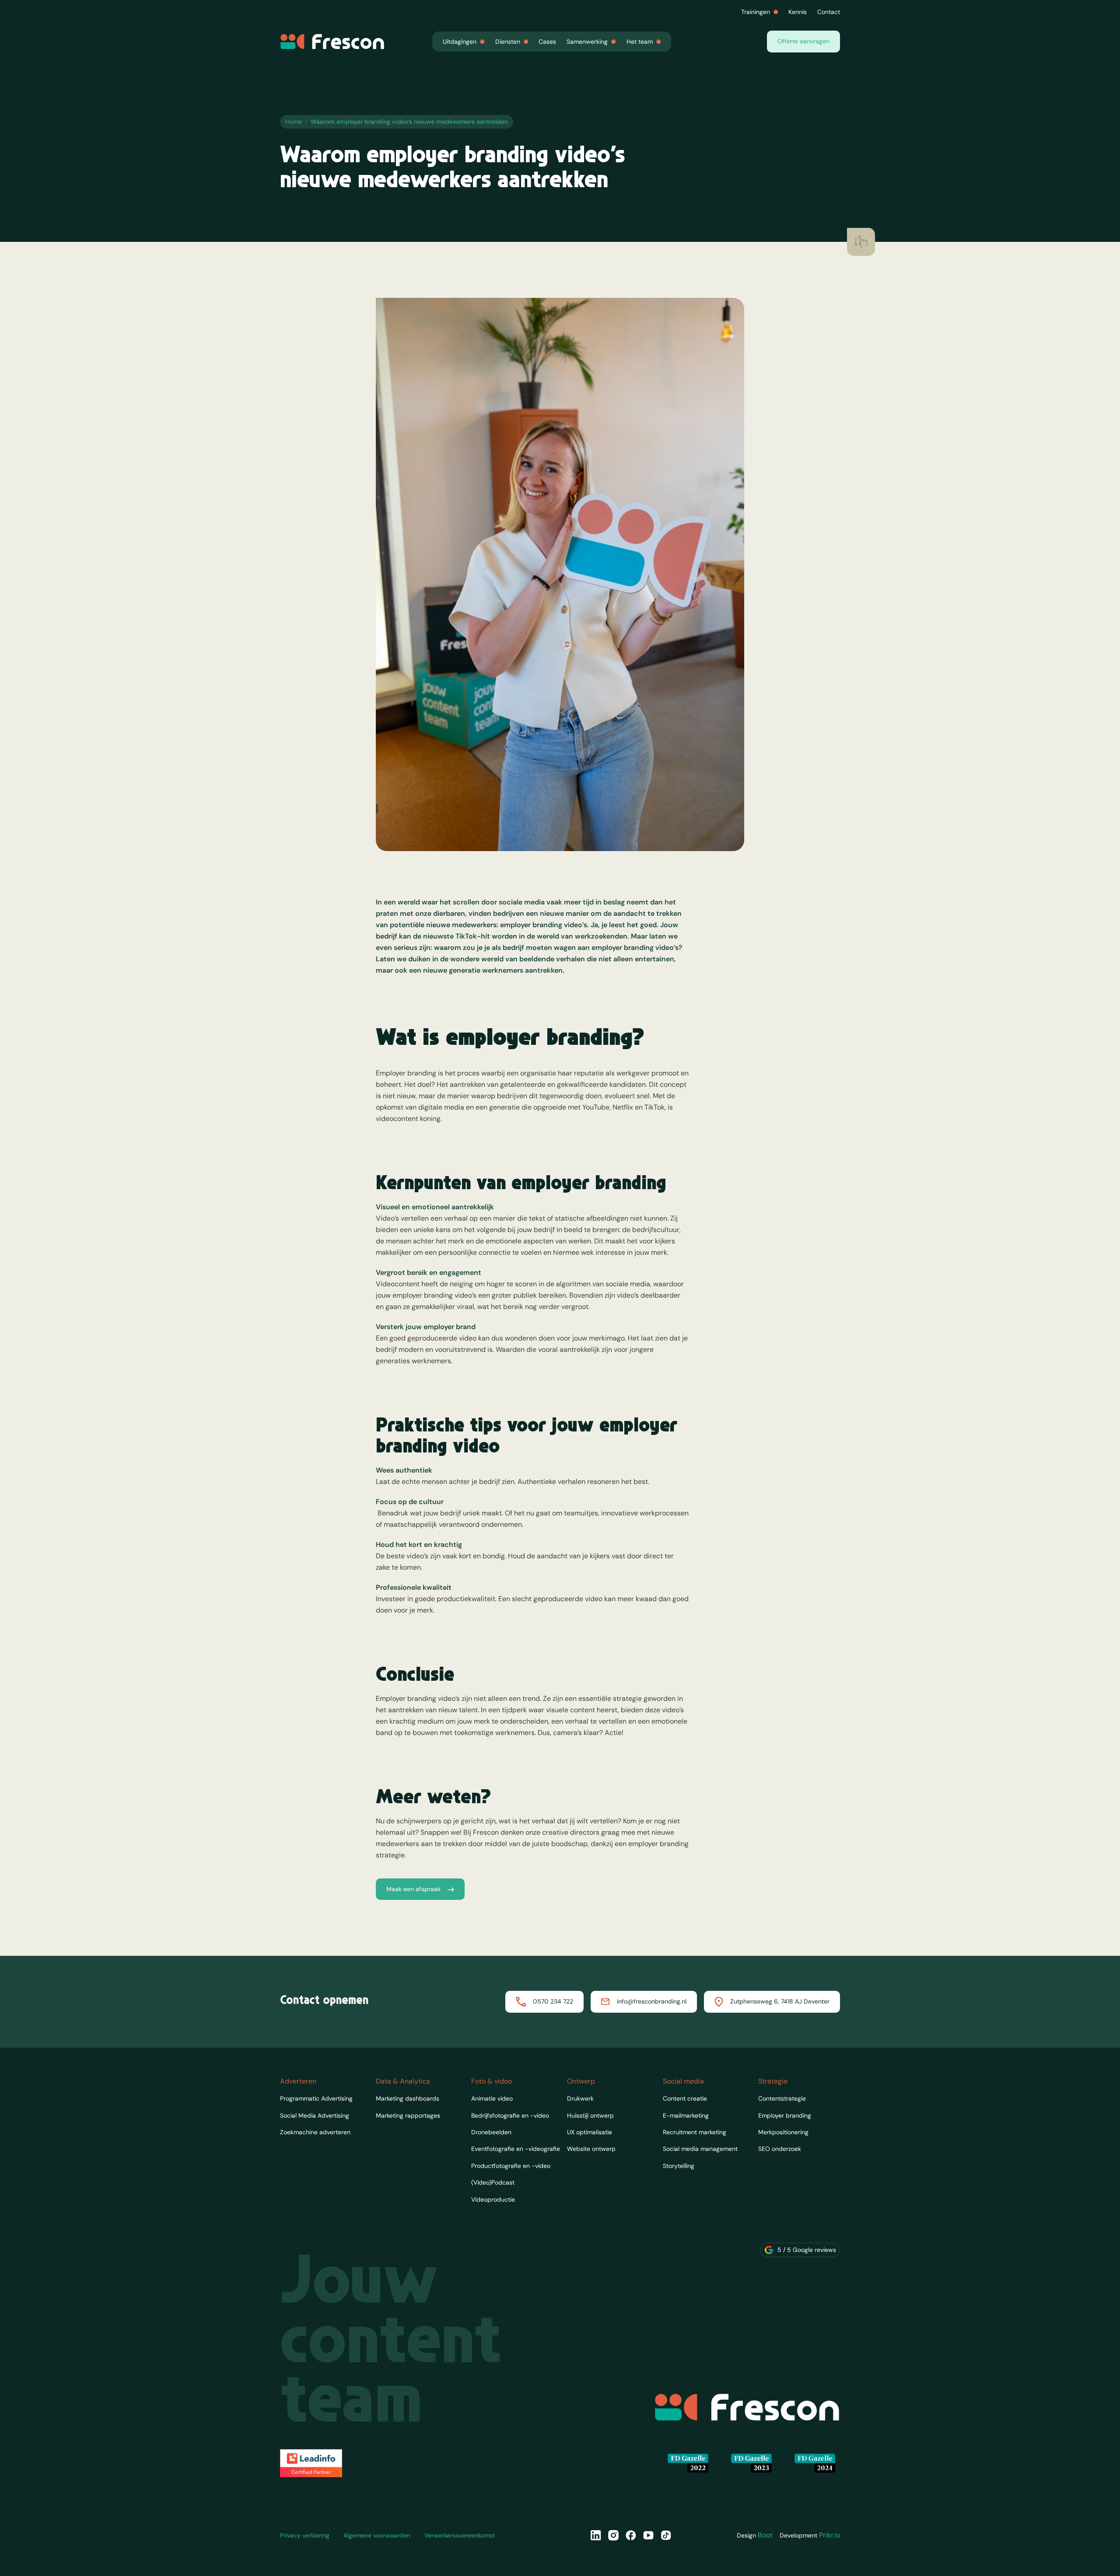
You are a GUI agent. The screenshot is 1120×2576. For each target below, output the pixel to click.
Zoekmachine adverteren (315, 2132)
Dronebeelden (491, 2132)
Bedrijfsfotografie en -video (510, 2115)
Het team (640, 42)
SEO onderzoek (780, 2149)
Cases (547, 42)
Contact (829, 12)
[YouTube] (648, 2535)
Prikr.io (829, 2535)
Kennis (798, 12)
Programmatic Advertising (316, 2098)
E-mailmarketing (686, 2115)
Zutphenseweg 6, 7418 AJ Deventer (780, 2001)
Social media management (700, 2149)
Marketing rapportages (408, 2115)
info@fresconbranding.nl (652, 2001)
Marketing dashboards (408, 2098)
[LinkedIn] (596, 2535)
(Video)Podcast (493, 2182)
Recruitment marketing (695, 2132)
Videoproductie (493, 2199)
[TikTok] (666, 2535)
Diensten (508, 42)
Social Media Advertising (315, 2115)
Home (294, 122)
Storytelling (679, 2166)
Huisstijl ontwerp (590, 2115)
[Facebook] (631, 2535)
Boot (765, 2535)
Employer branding (785, 2115)
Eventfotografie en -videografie (516, 2149)
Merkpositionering (783, 2132)
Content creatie (685, 2098)
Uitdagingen (460, 42)
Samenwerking (587, 42)
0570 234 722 (553, 2001)
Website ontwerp (591, 2149)
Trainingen (756, 12)
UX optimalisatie (590, 2132)
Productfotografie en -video (511, 2166)
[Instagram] (613, 2535)
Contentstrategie (782, 2098)
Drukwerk (580, 2098)
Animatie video (492, 2098)
